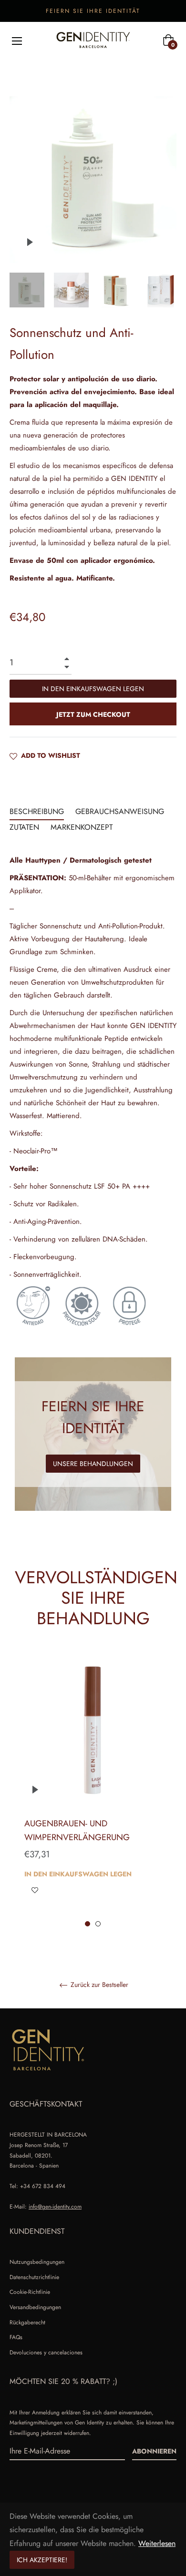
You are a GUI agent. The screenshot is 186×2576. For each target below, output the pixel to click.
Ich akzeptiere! (42, 2560)
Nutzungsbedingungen (37, 2262)
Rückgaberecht (27, 2322)
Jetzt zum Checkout (93, 714)
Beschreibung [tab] (37, 811)
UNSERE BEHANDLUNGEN (93, 1464)
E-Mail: (46, 2207)
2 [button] (98, 1924)
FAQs (16, 2337)
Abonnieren (154, 2451)
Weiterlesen (157, 2543)
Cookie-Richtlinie (30, 2292)
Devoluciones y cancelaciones (46, 2352)
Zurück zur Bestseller (98, 1985)
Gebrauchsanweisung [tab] (120, 811)
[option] (93, 1790)
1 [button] (88, 1924)
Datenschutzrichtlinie (34, 2277)
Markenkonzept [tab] (82, 827)
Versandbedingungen (35, 2307)
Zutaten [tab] (24, 827)
